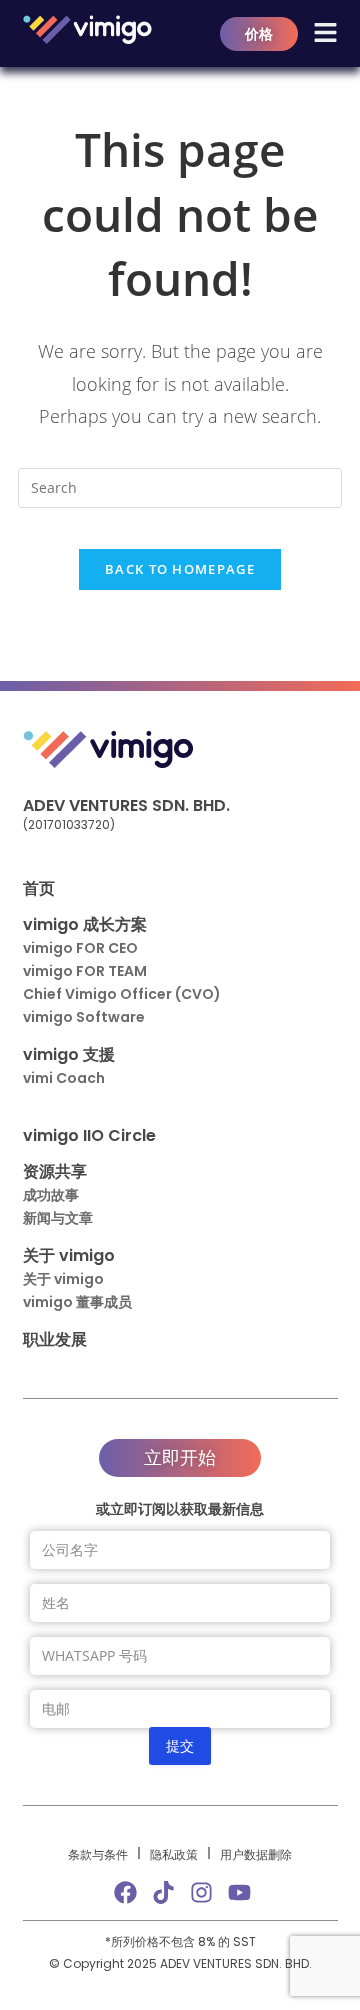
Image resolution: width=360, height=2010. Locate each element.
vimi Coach (64, 1078)
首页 (39, 888)
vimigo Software (84, 1017)
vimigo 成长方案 (85, 924)
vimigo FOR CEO (80, 948)
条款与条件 (98, 1854)
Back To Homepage (180, 569)
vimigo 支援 (69, 1054)
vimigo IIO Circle (89, 1135)
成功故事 (51, 1195)
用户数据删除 (256, 1854)
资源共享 (55, 1171)
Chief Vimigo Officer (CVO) (122, 994)
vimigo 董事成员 (77, 1302)
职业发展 (55, 1339)
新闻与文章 (58, 1218)
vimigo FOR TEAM (85, 971)
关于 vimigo (69, 1255)
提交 (180, 1745)
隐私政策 (174, 1854)
